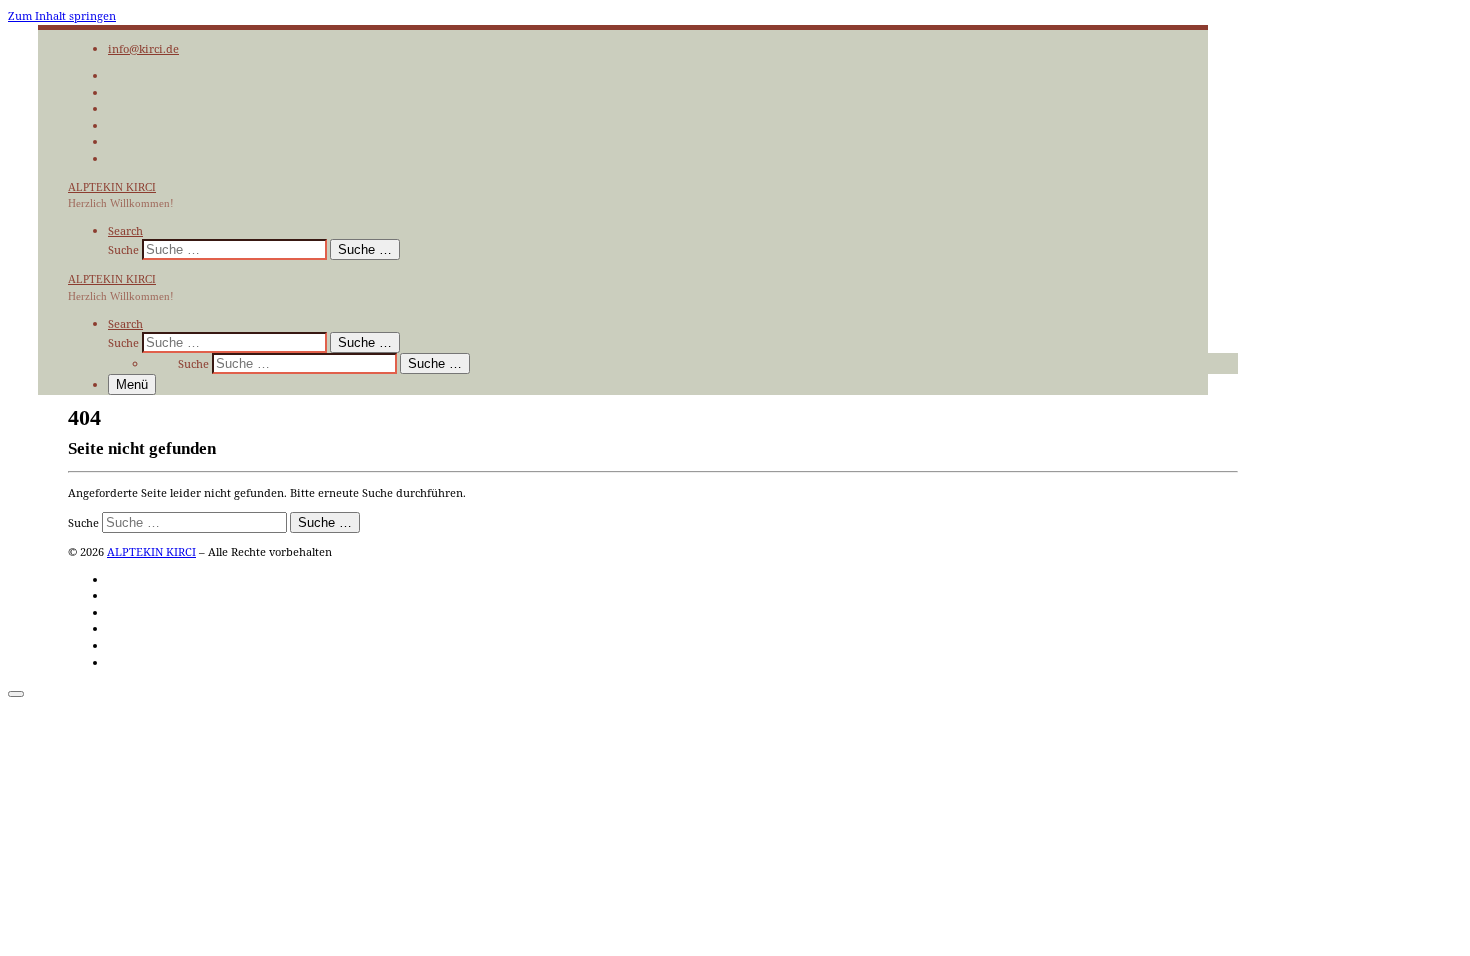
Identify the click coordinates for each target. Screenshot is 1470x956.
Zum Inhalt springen (62, 15)
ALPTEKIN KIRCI (151, 551)
